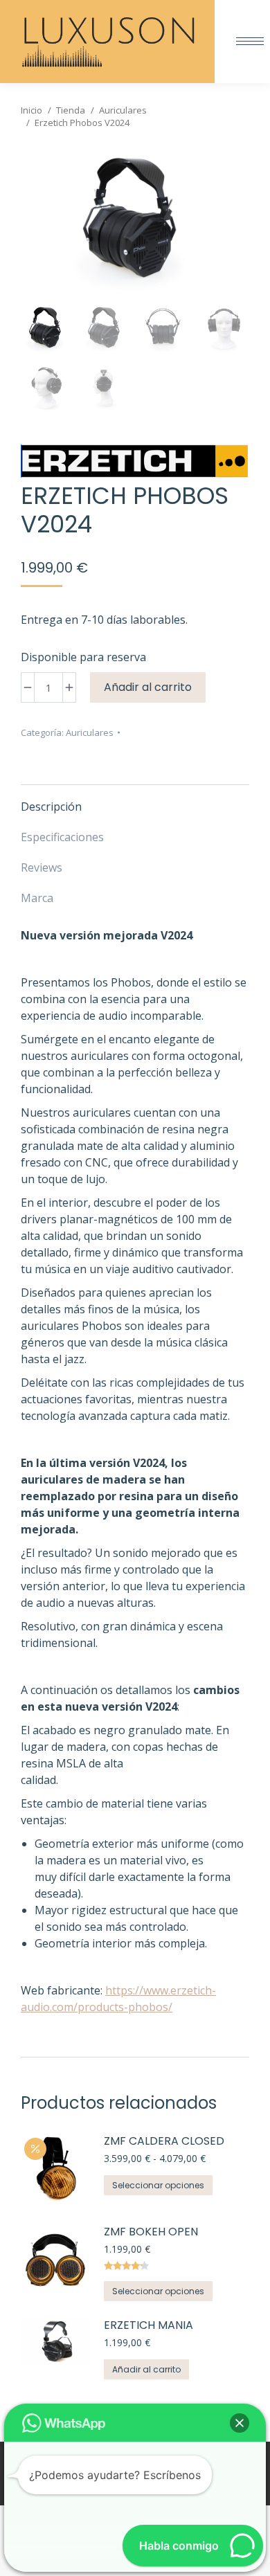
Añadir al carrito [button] (146, 2369)
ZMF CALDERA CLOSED (164, 2142)
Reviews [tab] (42, 867)
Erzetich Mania (148, 2326)
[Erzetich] (134, 463)
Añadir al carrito (148, 687)
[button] (240, 2423)
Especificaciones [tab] (62, 837)
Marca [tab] (37, 898)
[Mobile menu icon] (250, 41)
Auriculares (90, 732)
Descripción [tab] (51, 807)
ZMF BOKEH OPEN (151, 2232)
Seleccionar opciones (158, 2185)
